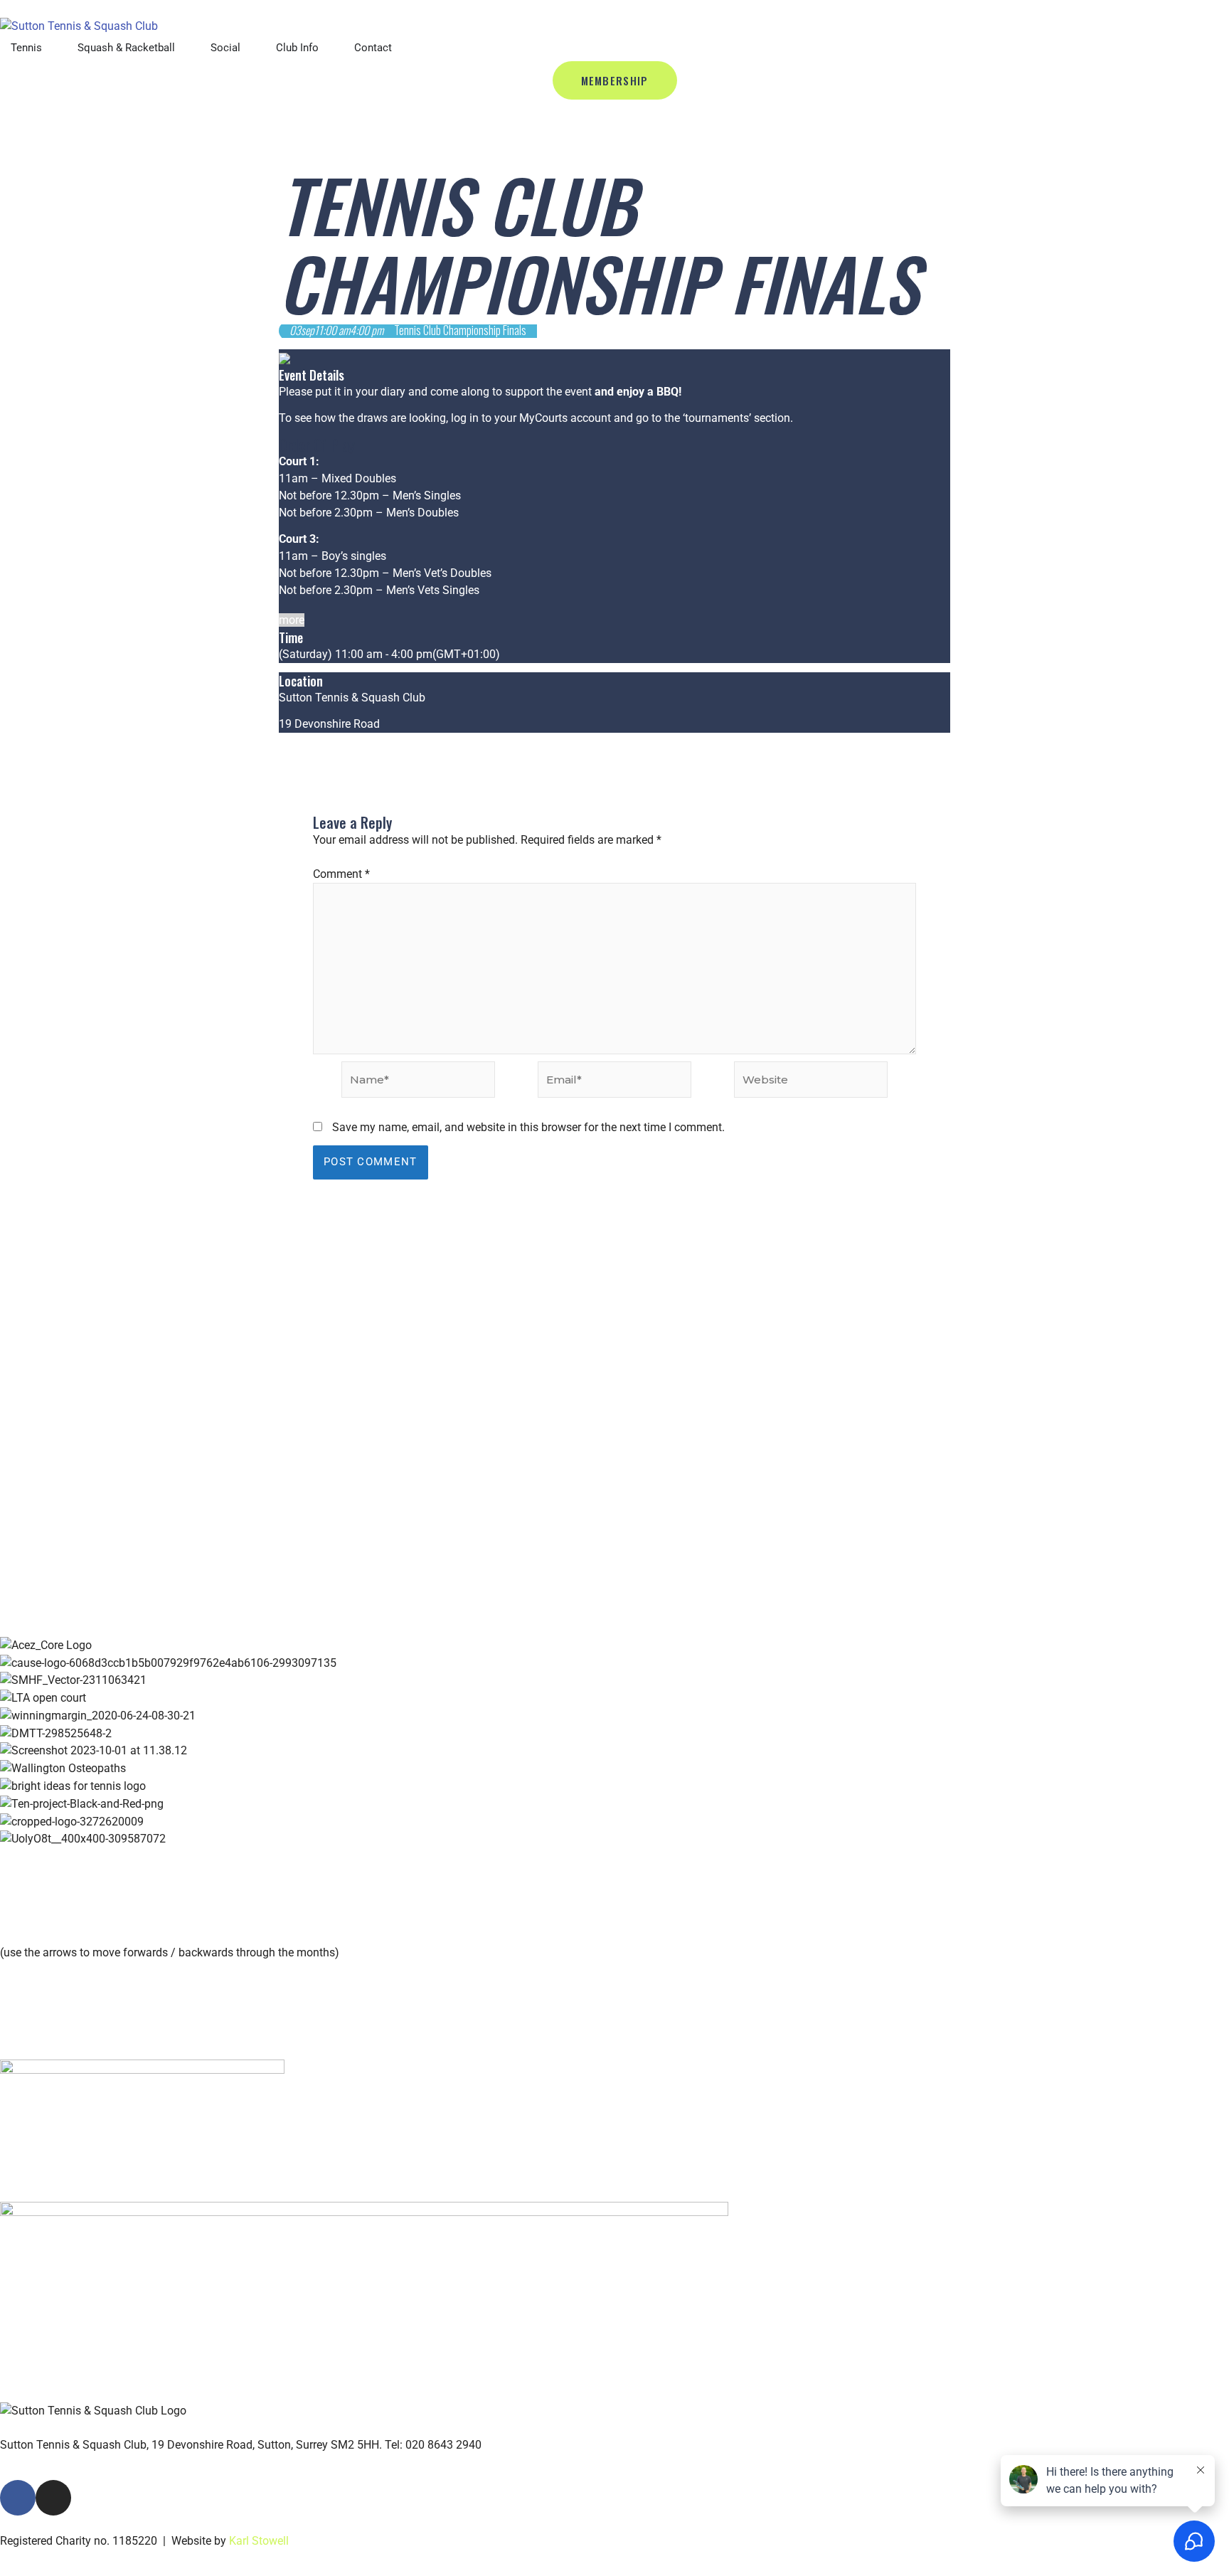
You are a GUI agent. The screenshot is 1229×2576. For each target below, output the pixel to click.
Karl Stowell (259, 2541)
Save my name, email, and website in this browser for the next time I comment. (528, 1127)
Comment (341, 874)
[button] (614, 1856)
